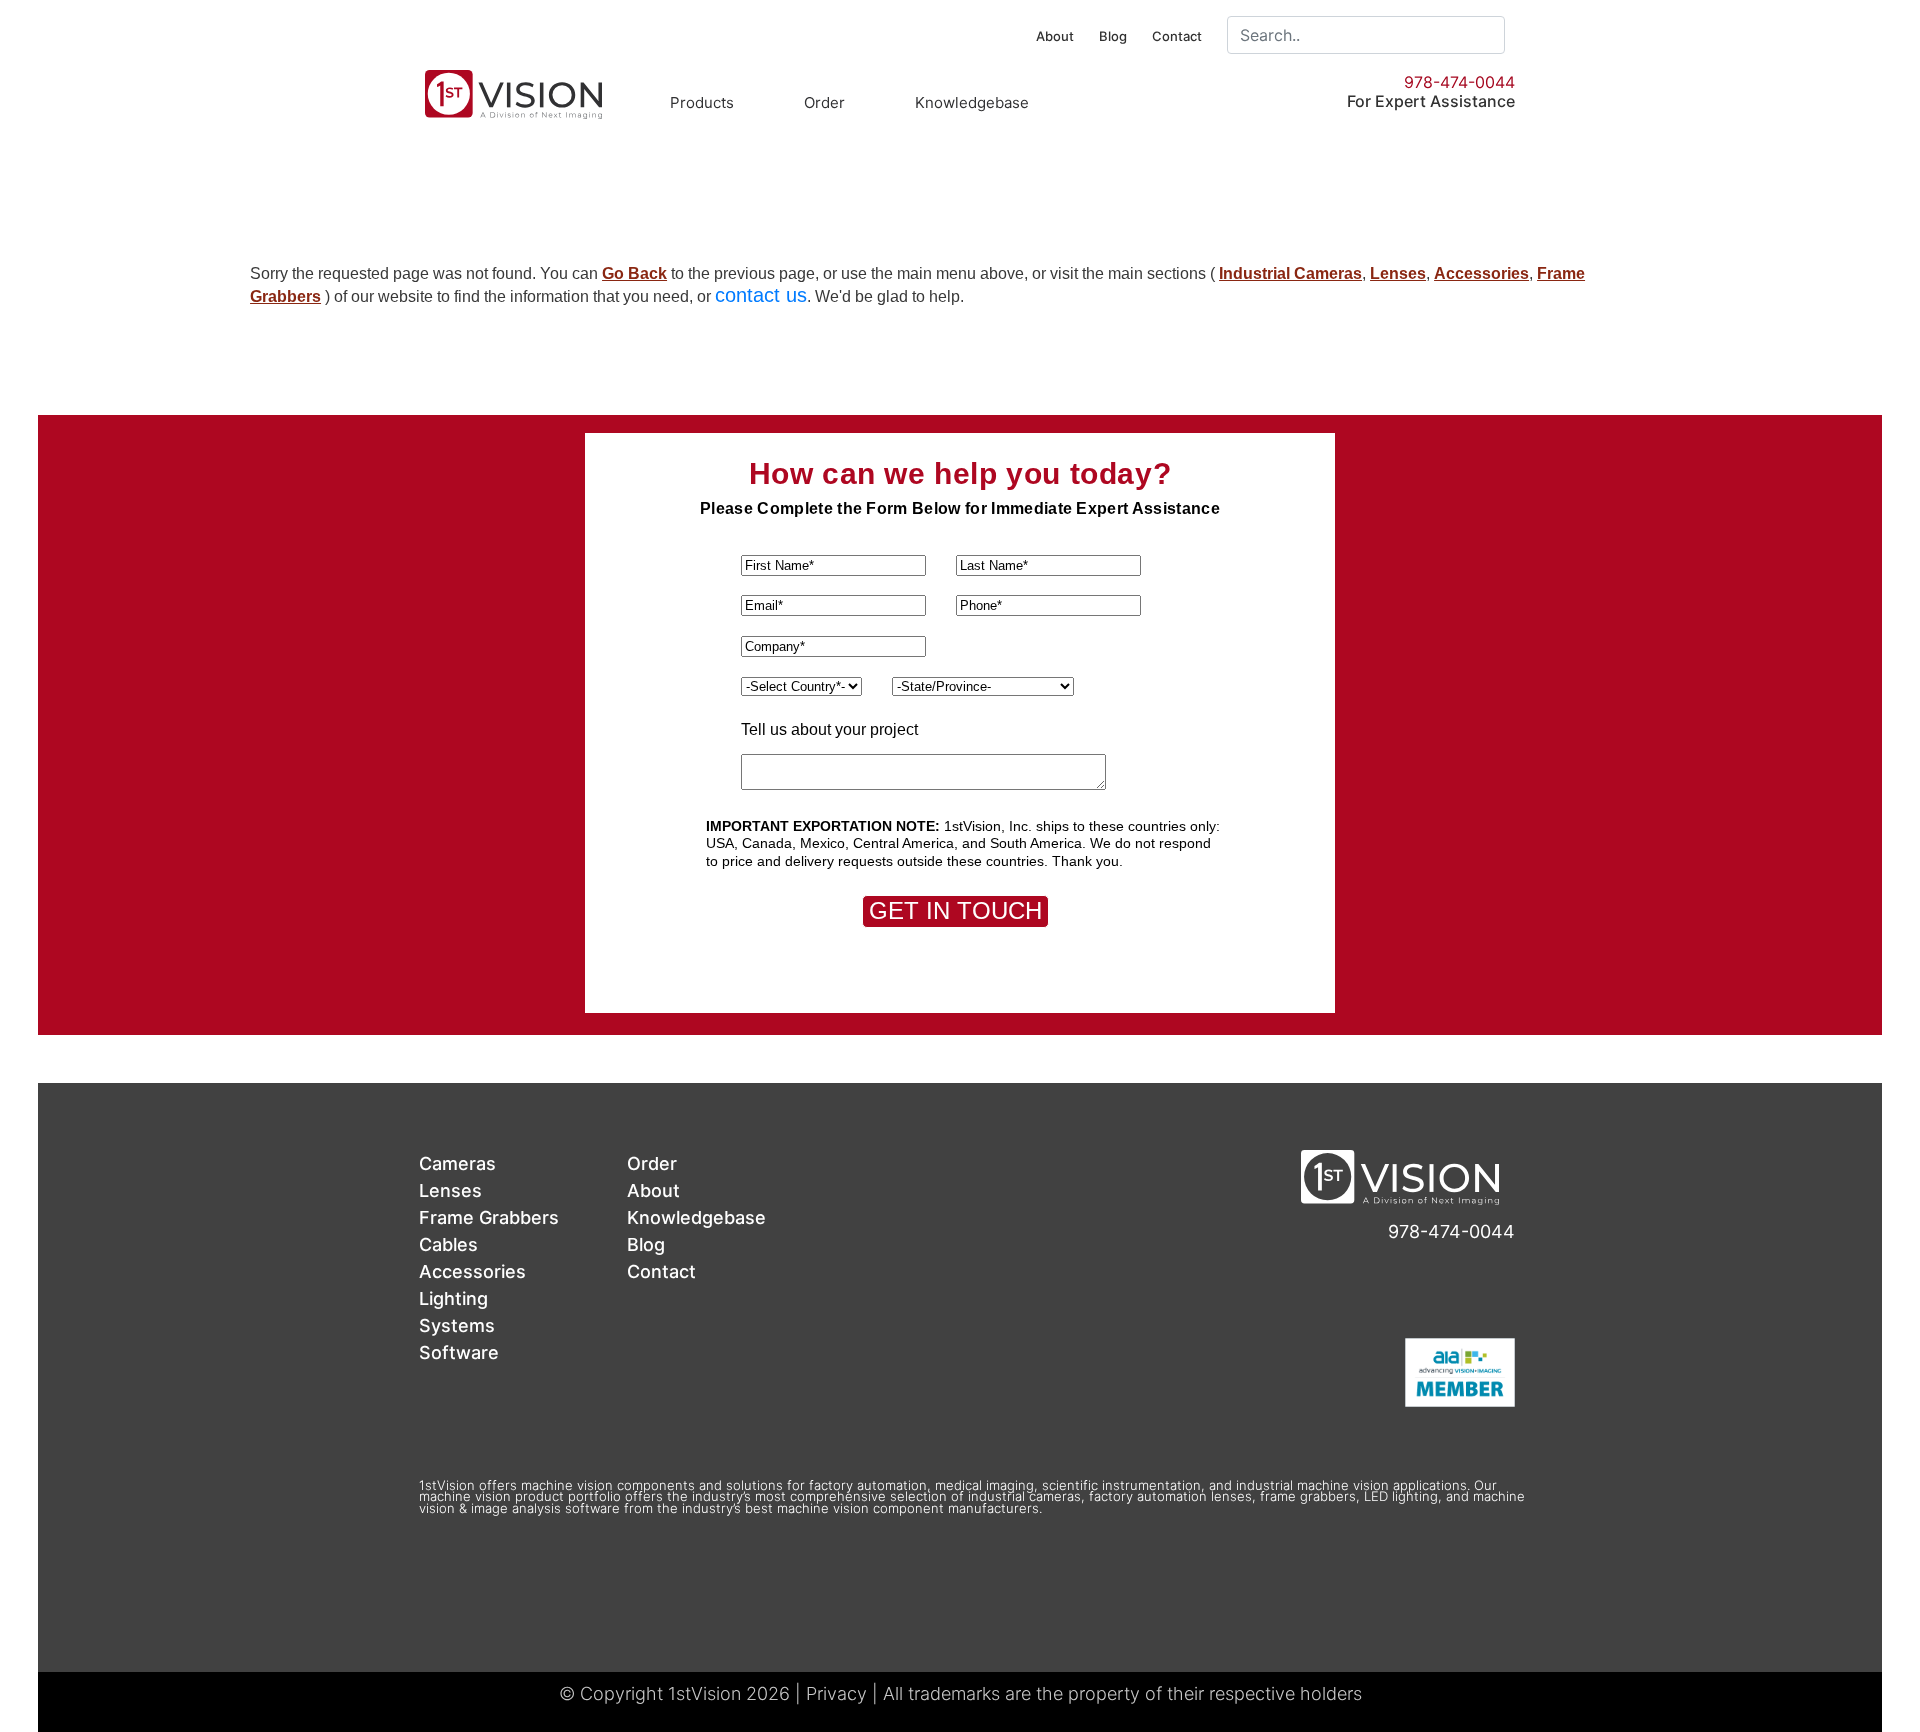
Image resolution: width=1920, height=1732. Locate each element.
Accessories (1481, 273)
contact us (761, 295)
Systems (457, 1325)
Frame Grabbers (489, 1217)
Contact (1177, 36)
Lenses (1398, 273)
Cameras (457, 1163)
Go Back (634, 273)
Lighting (453, 1298)
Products (702, 102)
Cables (448, 1244)
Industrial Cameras (1290, 273)
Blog (1113, 36)
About (1055, 36)
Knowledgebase (972, 102)
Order (824, 102)
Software (459, 1352)
